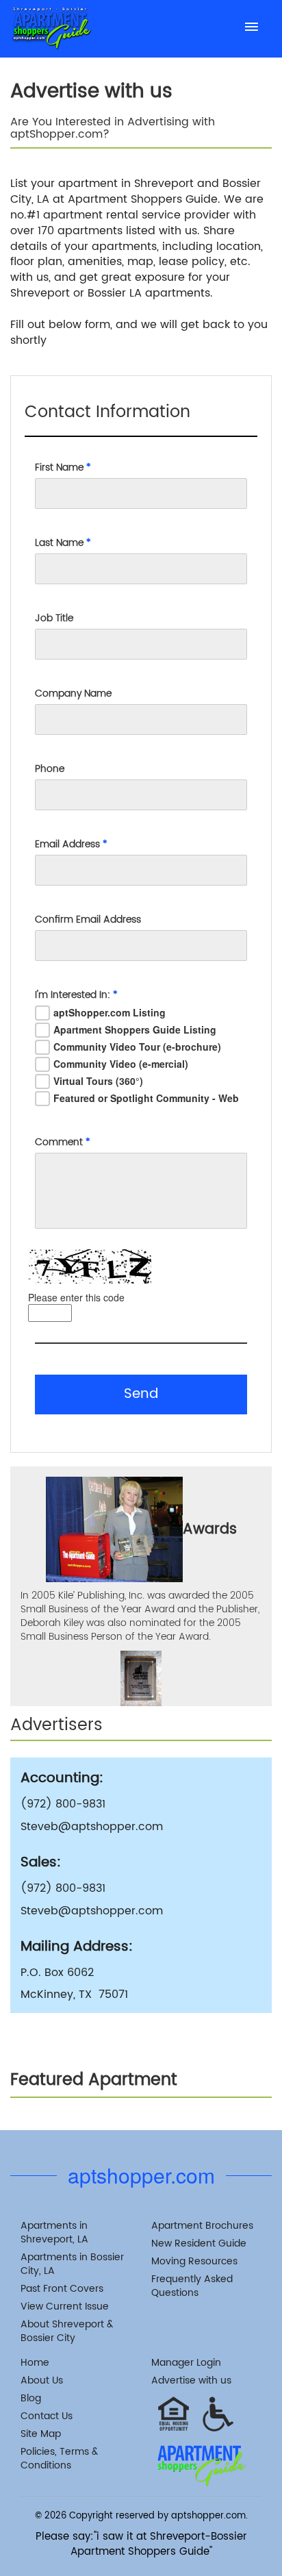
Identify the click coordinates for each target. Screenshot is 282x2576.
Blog (31, 2398)
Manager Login (186, 2363)
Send (141, 1394)
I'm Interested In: (76, 995)
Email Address (71, 845)
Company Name (73, 694)
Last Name (63, 543)
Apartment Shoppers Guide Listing (135, 1029)
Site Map (41, 2434)
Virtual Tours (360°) (98, 1081)
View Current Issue (65, 2306)
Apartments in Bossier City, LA (72, 2264)
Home (35, 2363)
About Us (42, 2380)
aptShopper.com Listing (110, 1012)
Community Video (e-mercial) (121, 1064)
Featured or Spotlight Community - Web (146, 1098)
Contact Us (47, 2416)
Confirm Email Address (88, 920)
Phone (50, 769)
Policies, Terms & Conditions (59, 2459)
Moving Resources (194, 2261)
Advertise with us (191, 2380)
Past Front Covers (62, 2289)
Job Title (54, 618)
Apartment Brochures (202, 2226)
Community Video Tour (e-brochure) (137, 1047)
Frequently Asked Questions (192, 2286)
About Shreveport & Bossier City (67, 2331)
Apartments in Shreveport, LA (54, 2233)
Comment (63, 1142)
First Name (63, 468)
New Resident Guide (199, 2243)
